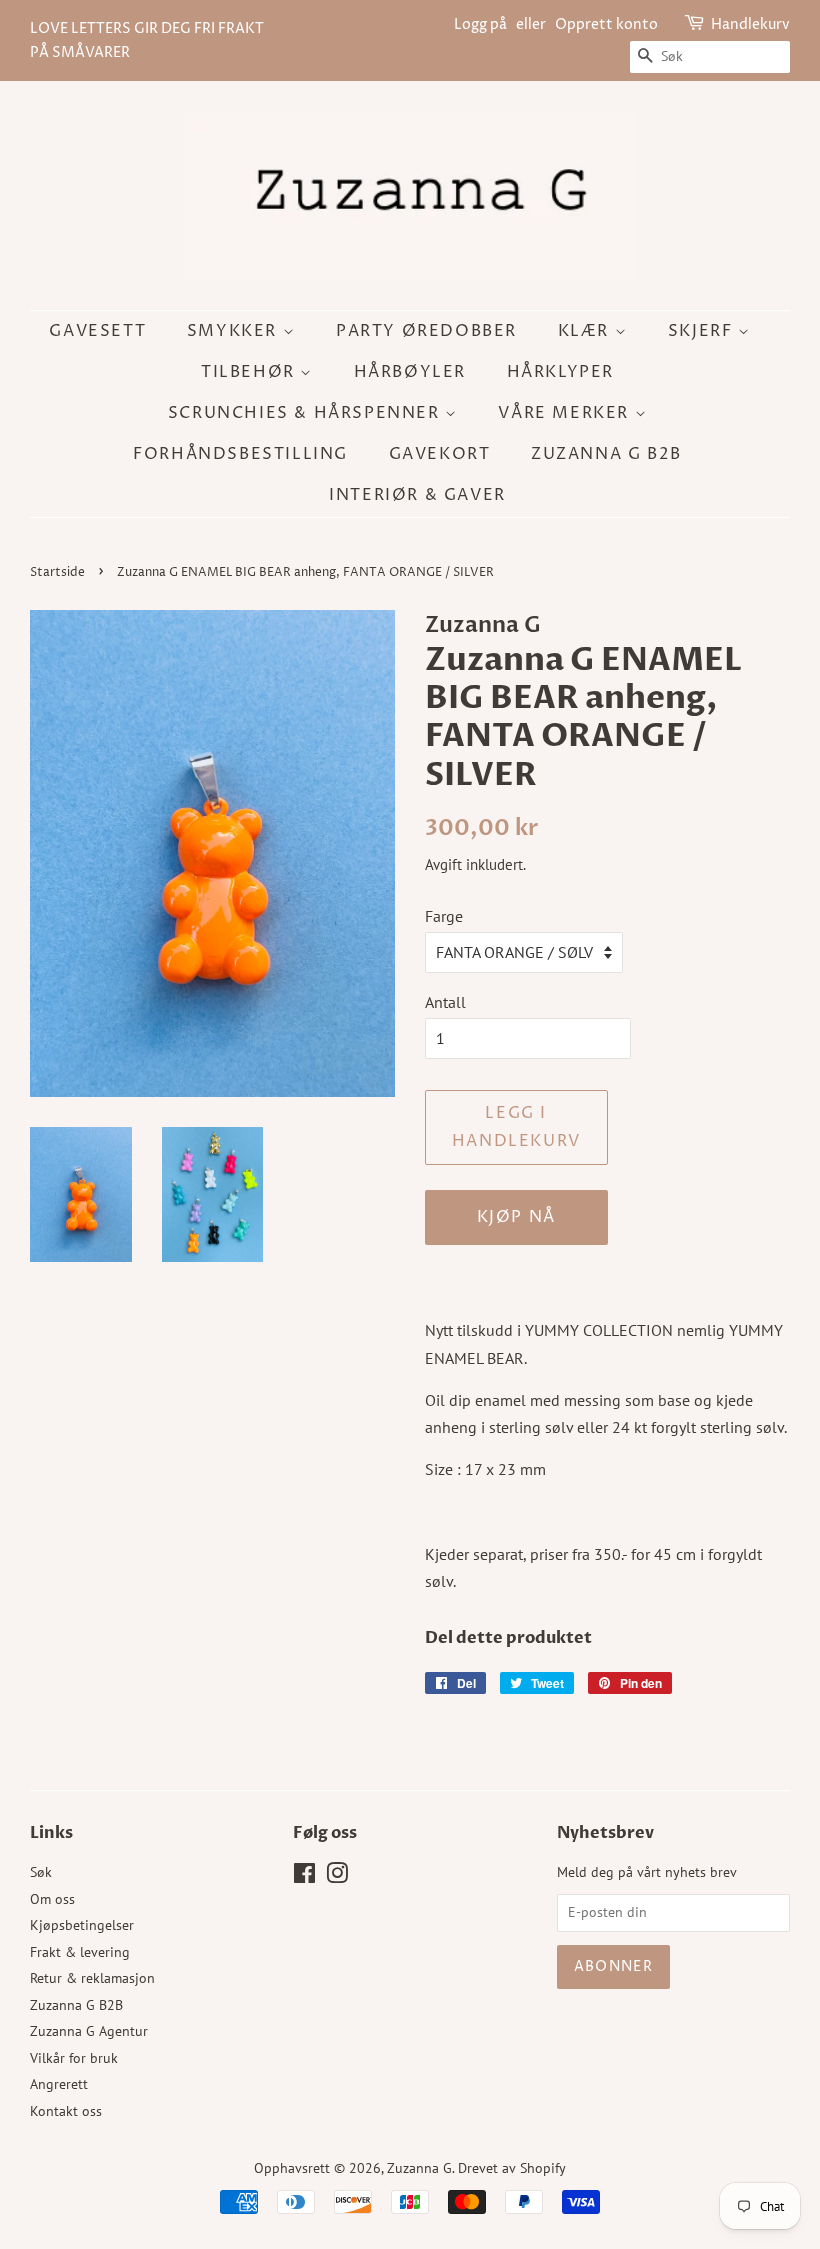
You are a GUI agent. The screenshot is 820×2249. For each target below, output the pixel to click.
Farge (444, 916)
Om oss (52, 1899)
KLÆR (586, 331)
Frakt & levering (80, 1952)
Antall (445, 1002)
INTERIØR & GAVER (417, 495)
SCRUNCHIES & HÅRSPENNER (306, 413)
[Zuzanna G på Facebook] (304, 1877)
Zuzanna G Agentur (89, 2031)
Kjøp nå (516, 1217)
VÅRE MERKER (566, 413)
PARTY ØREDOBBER (426, 331)
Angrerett (59, 2084)
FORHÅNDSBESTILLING (240, 454)
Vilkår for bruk (74, 2058)
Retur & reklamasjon (92, 1978)
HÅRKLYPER (560, 372)
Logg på (480, 24)
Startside (57, 572)
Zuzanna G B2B (606, 454)
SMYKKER (235, 331)
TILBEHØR (250, 372)
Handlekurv (750, 24)
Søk (41, 1872)
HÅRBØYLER (410, 372)
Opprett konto (606, 24)
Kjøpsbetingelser (82, 1925)
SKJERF (703, 331)
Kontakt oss (66, 2111)
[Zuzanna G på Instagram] (337, 1877)
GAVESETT (97, 331)
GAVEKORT (440, 454)
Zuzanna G (419, 2168)
